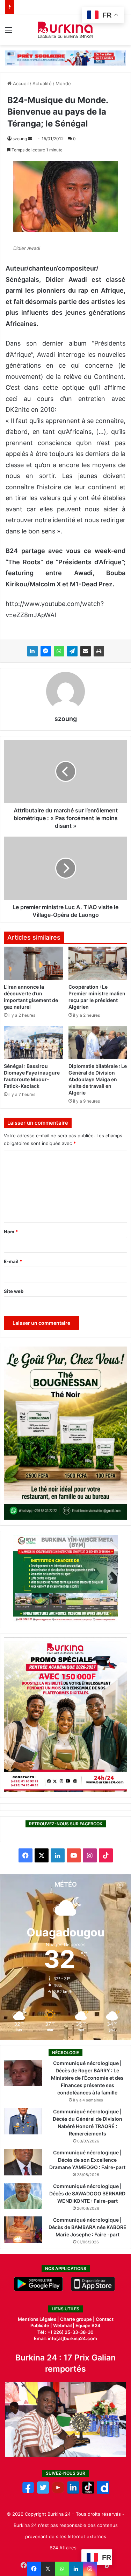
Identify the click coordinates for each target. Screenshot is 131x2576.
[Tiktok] (88, 2492)
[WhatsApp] (59, 651)
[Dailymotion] (103, 2492)
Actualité (42, 83)
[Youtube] (58, 2492)
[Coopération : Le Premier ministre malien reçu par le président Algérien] (98, 963)
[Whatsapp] (62, 2569)
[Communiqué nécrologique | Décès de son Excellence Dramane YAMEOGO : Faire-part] (23, 2162)
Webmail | (64, 2325)
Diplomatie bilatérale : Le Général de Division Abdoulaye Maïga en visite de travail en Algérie (98, 1079)
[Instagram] (90, 2569)
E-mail (13, 1261)
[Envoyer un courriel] (30, 139)
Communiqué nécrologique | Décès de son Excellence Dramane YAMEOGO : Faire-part (87, 2160)
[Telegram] (72, 651)
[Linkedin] (76, 2569)
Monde (63, 83)
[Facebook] (34, 2569)
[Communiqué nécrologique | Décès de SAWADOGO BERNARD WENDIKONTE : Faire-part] (23, 2196)
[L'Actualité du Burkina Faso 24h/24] (65, 30)
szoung (20, 139)
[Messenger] (46, 651)
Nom (11, 1232)
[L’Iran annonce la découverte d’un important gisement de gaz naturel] (33, 963)
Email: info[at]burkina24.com (65, 2338)
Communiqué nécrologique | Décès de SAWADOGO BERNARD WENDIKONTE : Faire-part (87, 2193)
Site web (14, 1291)
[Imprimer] (99, 651)
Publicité (40, 2325)
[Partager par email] (86, 651)
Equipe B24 (88, 2325)
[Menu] (9, 32)
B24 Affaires (63, 2548)
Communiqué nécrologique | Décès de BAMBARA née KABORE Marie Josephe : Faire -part (88, 2227)
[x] (43, 2492)
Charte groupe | (78, 2319)
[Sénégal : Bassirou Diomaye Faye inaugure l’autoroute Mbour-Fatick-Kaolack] (33, 1042)
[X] (48, 2569)
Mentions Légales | (39, 2319)
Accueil (20, 83)
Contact (105, 2319)
